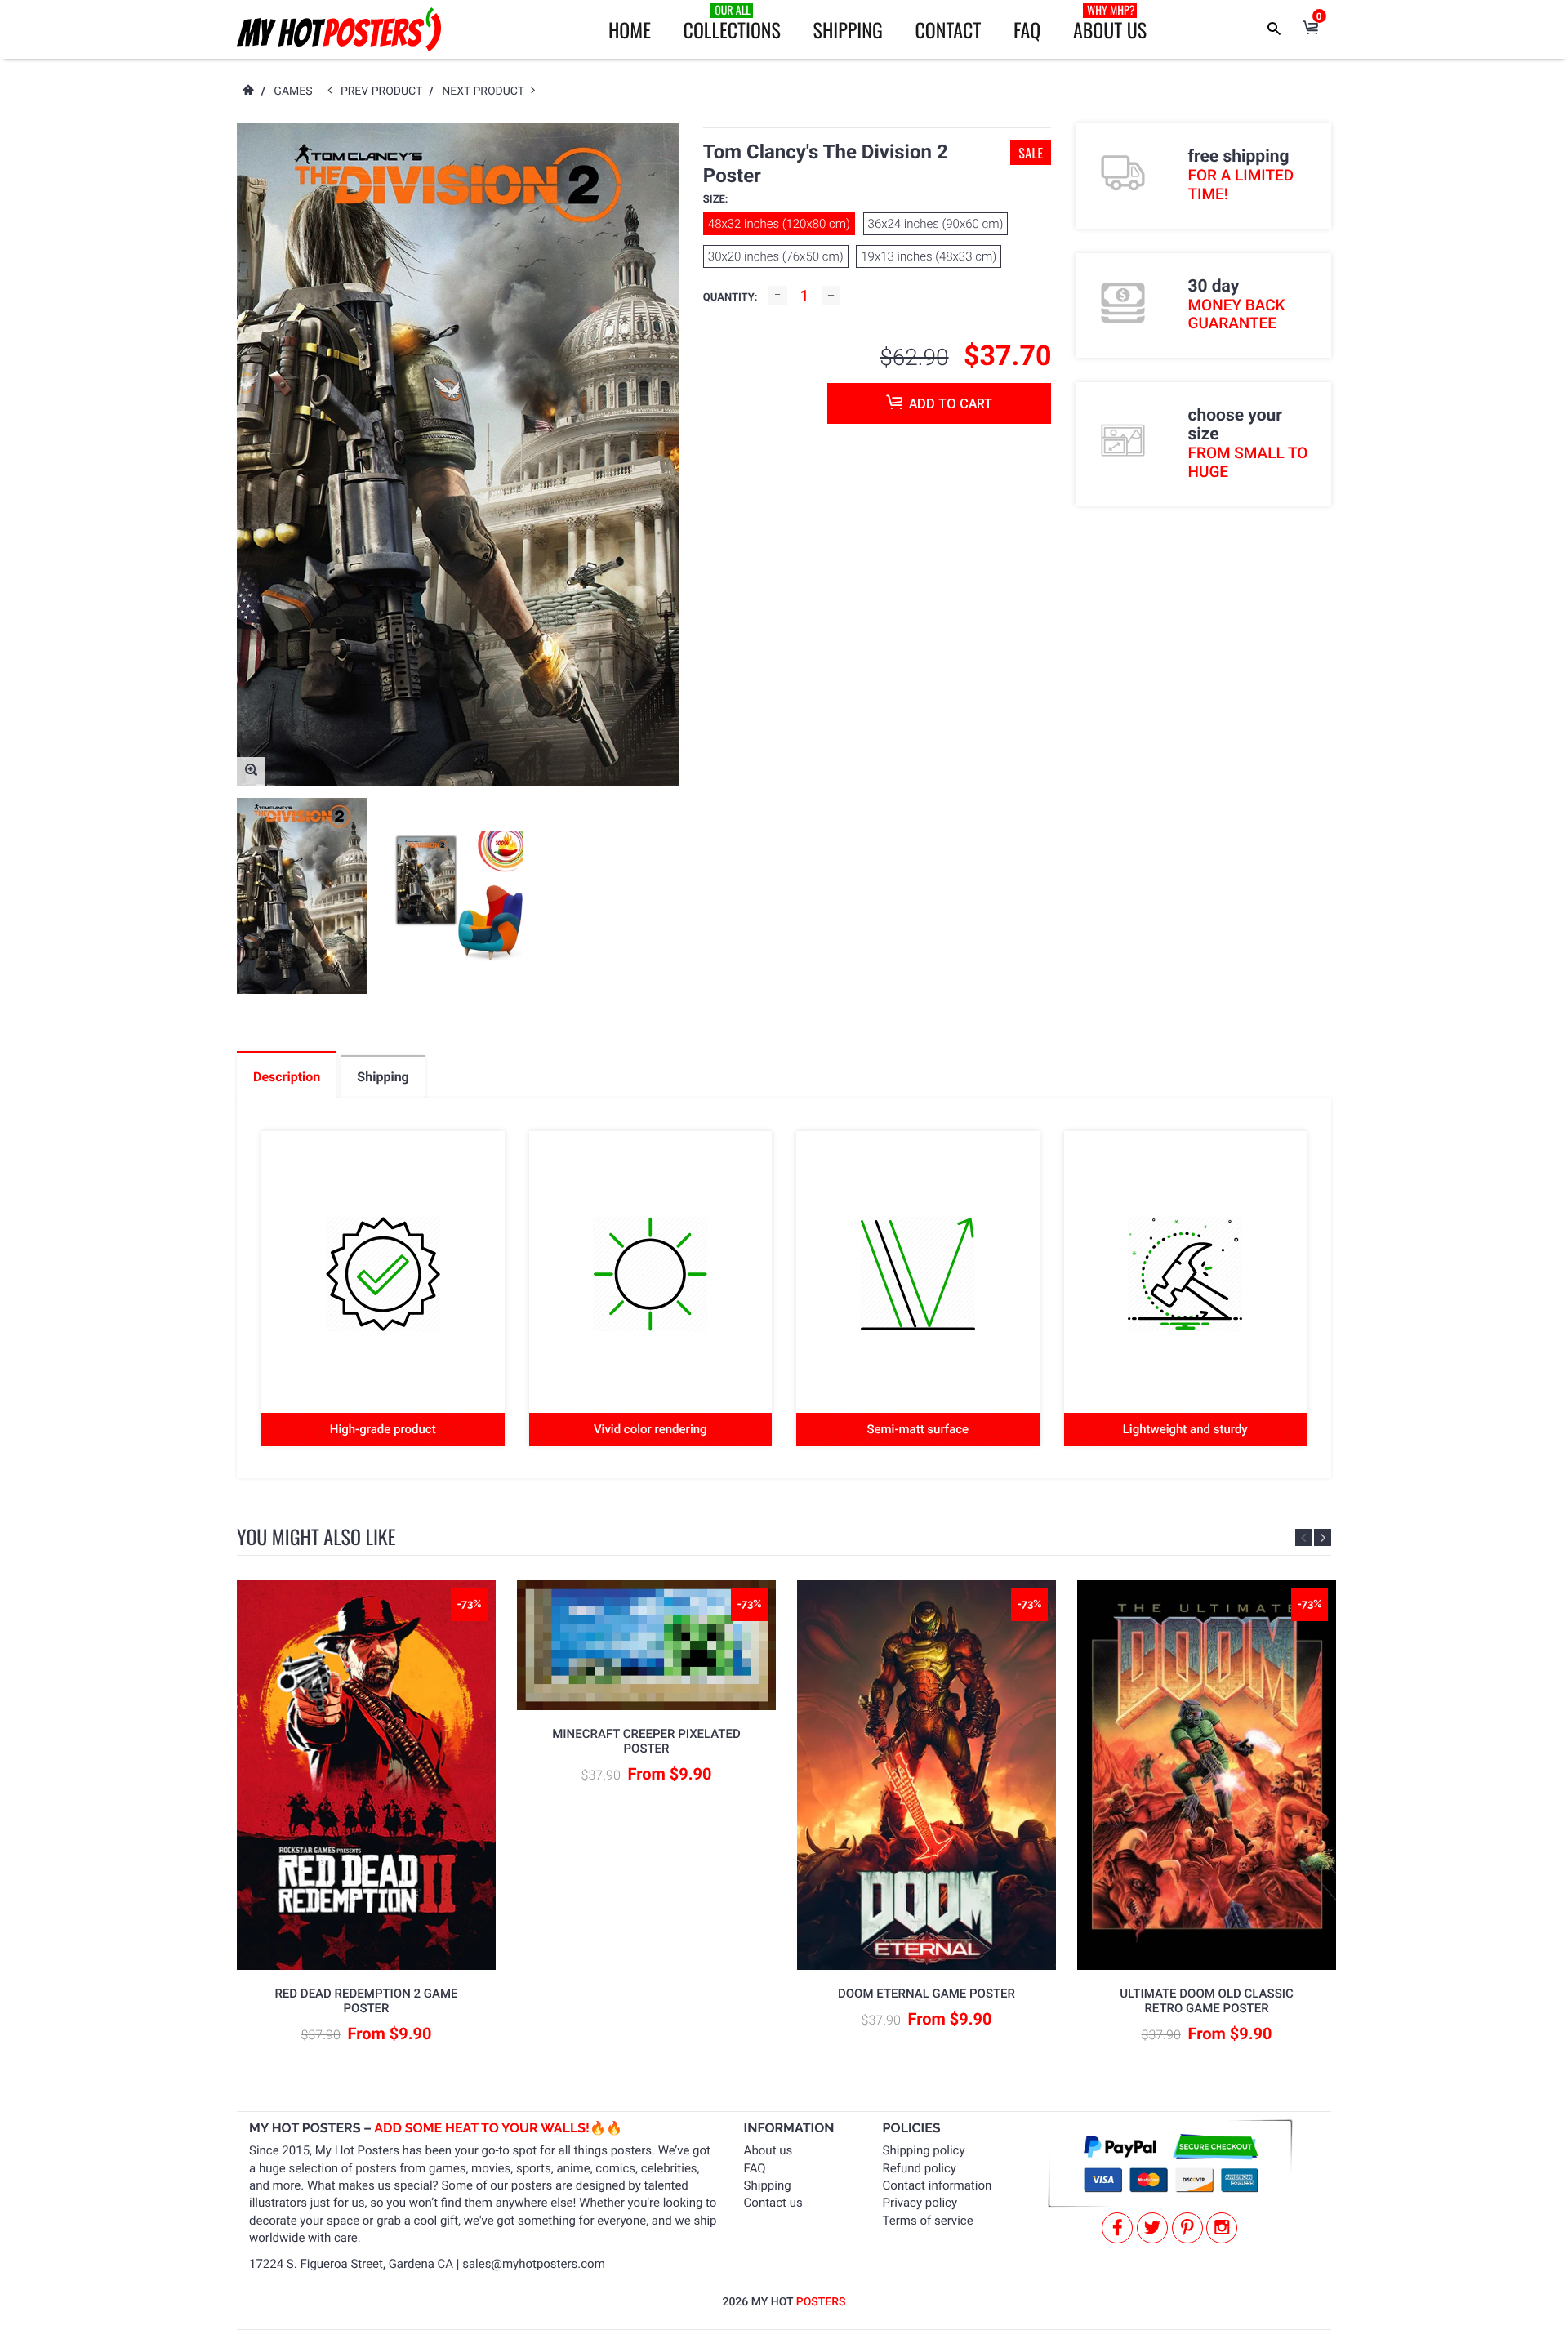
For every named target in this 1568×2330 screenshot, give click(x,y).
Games (293, 91)
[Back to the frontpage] (247, 91)
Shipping (848, 29)
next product (486, 91)
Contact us (773, 2203)
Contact (948, 29)
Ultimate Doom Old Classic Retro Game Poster (1207, 2001)
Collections (732, 23)
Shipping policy (924, 2150)
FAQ (1027, 29)
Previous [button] (1304, 1537)
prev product (385, 91)
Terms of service (928, 2221)
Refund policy (920, 2168)
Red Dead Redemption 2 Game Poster (366, 2001)
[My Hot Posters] (339, 29)
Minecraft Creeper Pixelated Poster (646, 1741)
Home (630, 29)
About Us (1110, 23)
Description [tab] (287, 1077)
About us (768, 2150)
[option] (302, 896)
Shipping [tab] (383, 1077)
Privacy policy (920, 2203)
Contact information (938, 2185)
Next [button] (1323, 1537)
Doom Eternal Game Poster (927, 1994)
